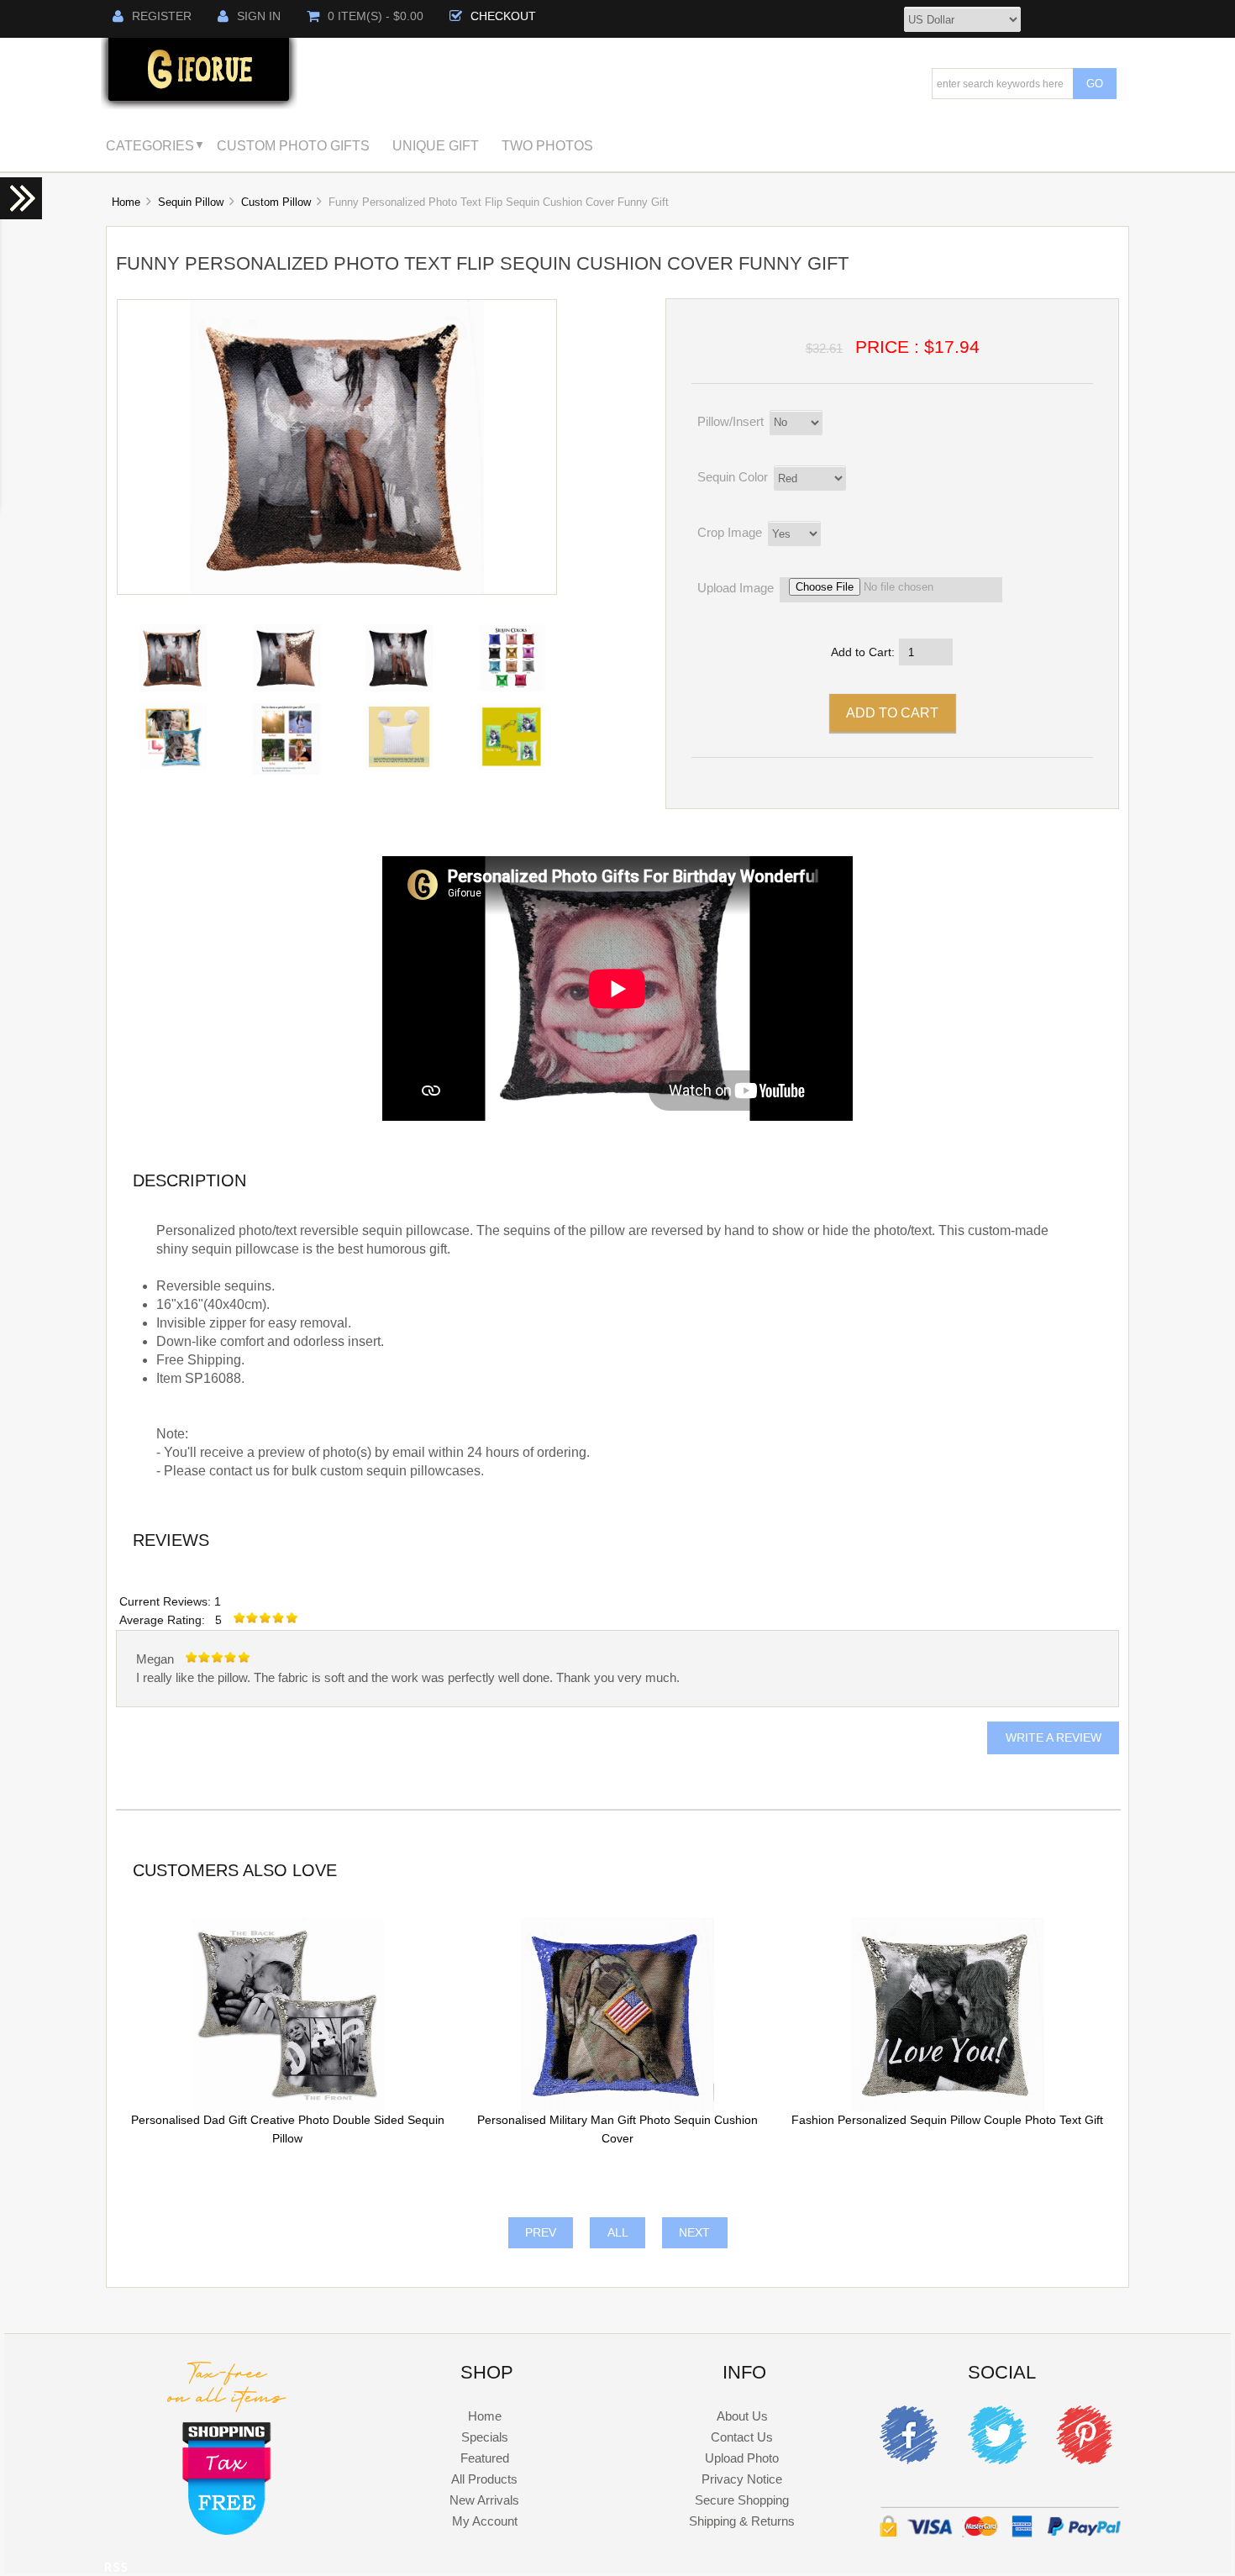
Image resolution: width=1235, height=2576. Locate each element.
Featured (485, 2458)
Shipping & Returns (742, 2521)
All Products (484, 2479)
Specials (485, 2437)
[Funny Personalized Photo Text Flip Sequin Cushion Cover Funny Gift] (337, 590)
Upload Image (736, 588)
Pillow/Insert (730, 421)
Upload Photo (742, 2458)
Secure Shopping (742, 2500)
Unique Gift (436, 145)
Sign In (259, 16)
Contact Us (742, 2437)
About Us (742, 2416)
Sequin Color (733, 477)
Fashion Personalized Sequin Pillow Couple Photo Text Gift (947, 2120)
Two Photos (547, 145)
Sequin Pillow (191, 202)
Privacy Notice (742, 2479)
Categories (150, 145)
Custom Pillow (276, 202)
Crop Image (730, 532)
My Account (485, 2521)
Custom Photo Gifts (293, 145)
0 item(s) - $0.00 (376, 16)
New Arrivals (484, 2500)
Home (126, 202)
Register (162, 16)
